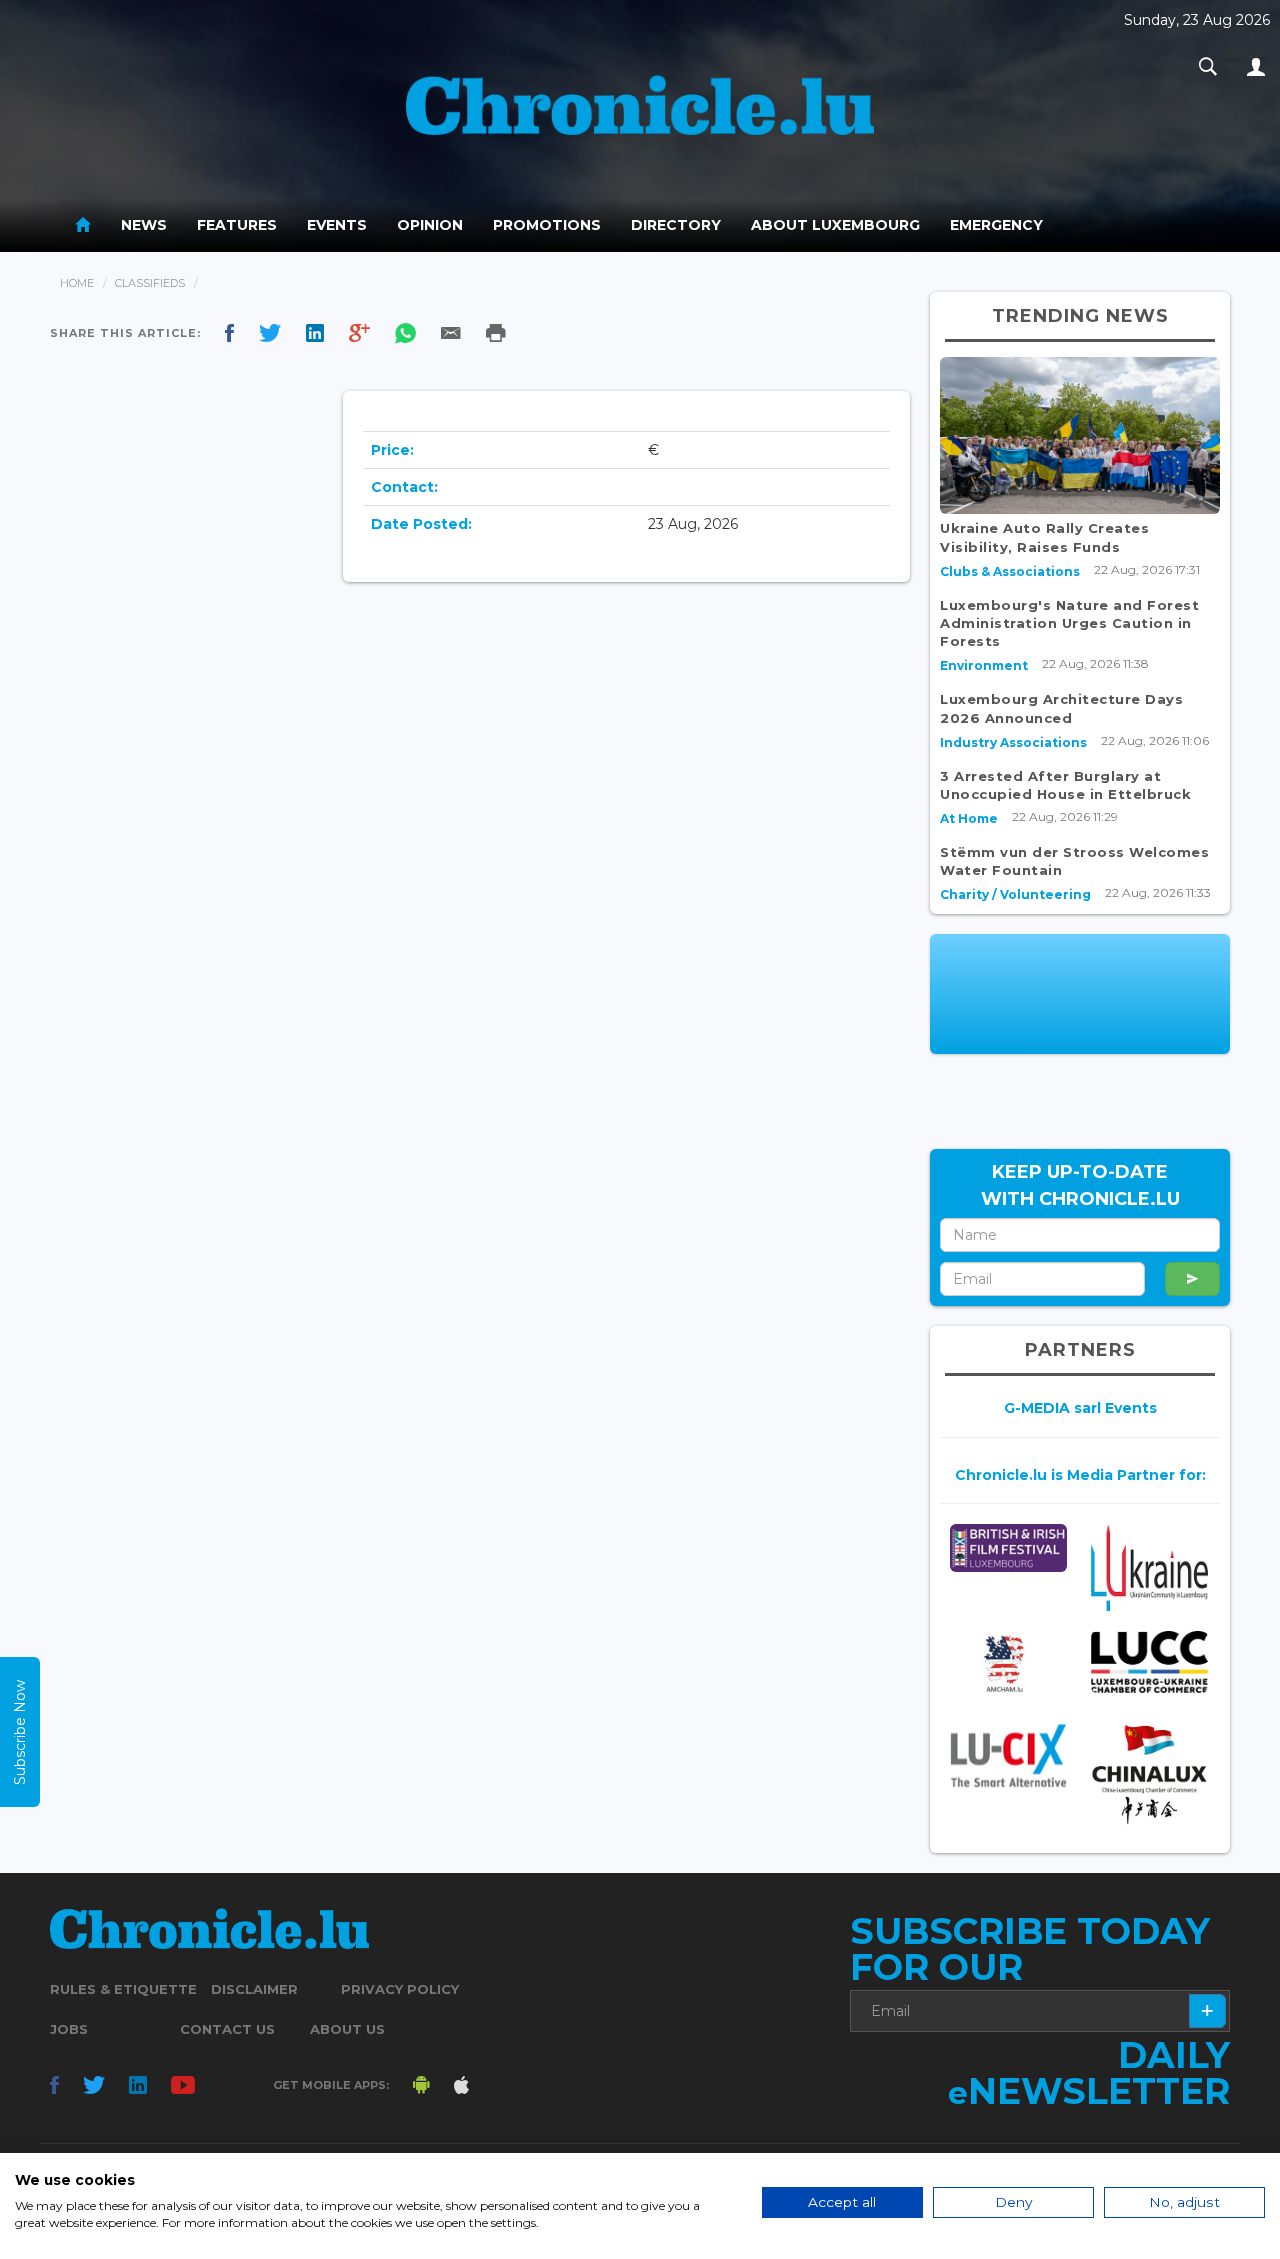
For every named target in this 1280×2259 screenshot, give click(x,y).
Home (77, 283)
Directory (676, 225)
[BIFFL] (1008, 1548)
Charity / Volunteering (1015, 894)
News (144, 225)
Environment (984, 665)
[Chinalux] (1149, 1774)
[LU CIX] (1008, 1755)
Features (237, 225)
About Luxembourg (835, 225)
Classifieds (150, 283)
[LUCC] (1149, 1662)
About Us (347, 2029)
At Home (969, 818)
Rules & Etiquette (123, 1989)
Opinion (430, 225)
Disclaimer (254, 1989)
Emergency (996, 225)
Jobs (69, 2029)
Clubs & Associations (1010, 571)
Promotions (547, 225)
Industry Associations (1013, 742)
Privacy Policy (400, 1989)
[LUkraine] (1149, 1567)
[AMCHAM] (1008, 1663)
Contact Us (227, 2029)
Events (337, 225)
